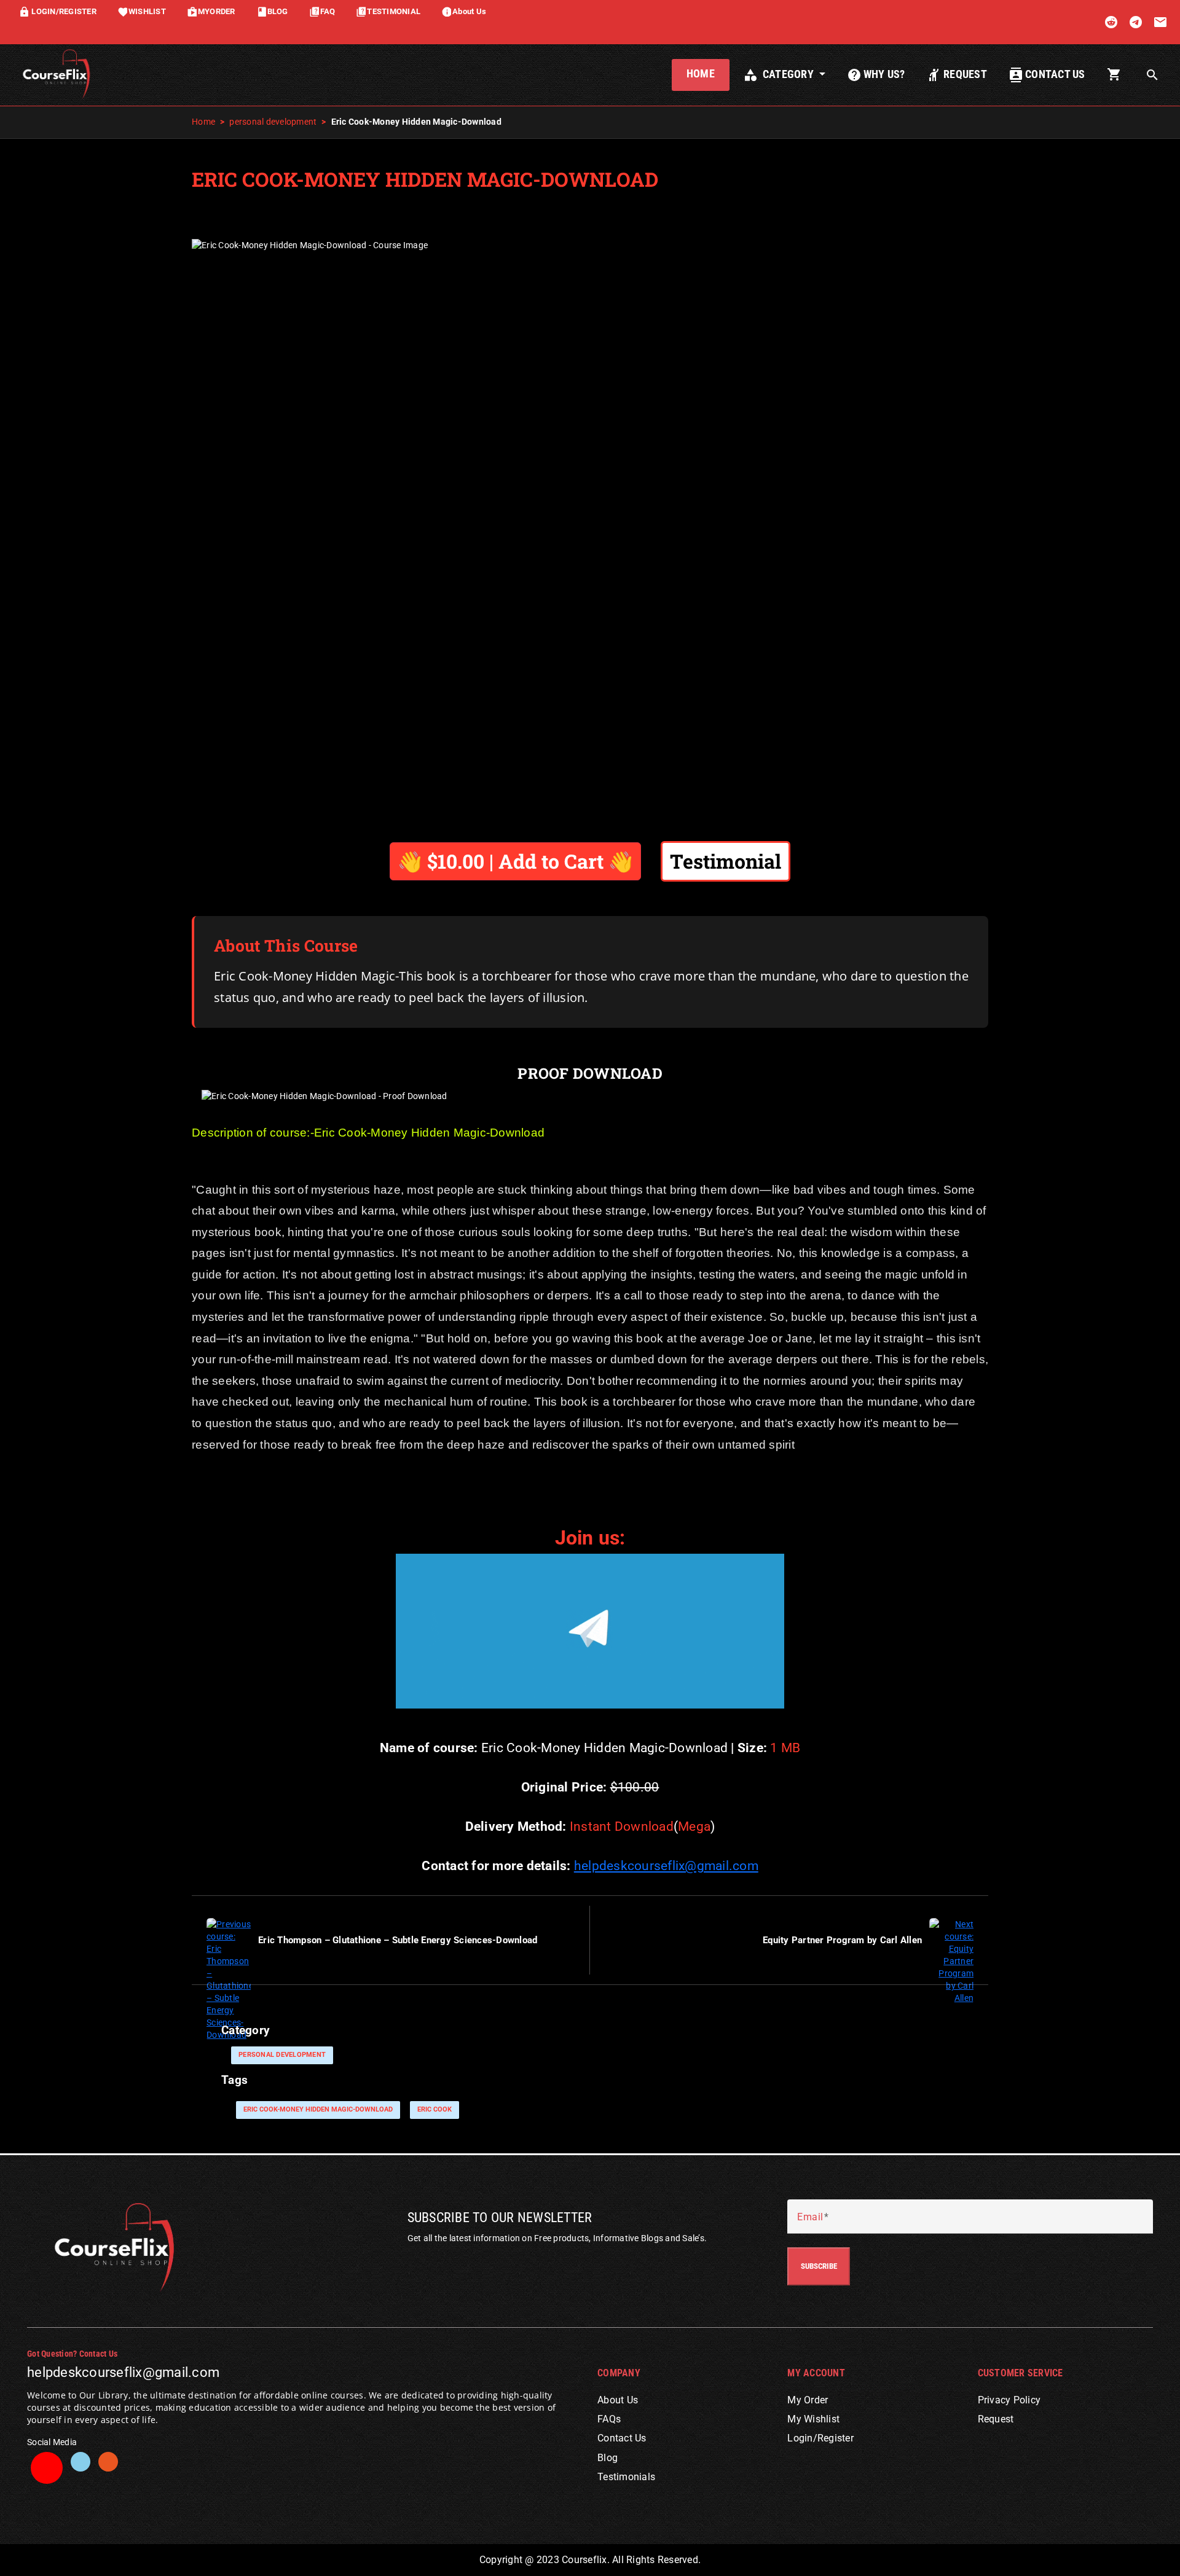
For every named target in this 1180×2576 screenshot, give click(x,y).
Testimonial (726, 861)
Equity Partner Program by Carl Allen (842, 1940)
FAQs (609, 2419)
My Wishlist (813, 2419)
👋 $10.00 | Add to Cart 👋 (515, 861)
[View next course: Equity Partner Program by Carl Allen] (951, 1960)
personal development (273, 122)
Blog (608, 2458)
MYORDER (211, 11)
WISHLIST (142, 11)
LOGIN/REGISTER (57, 11)
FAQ (322, 11)
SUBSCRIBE (819, 2266)
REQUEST (957, 75)
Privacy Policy (1009, 2400)
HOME (701, 74)
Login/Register (820, 2438)
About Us (464, 11)
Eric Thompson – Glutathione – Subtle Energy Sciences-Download (398, 1940)
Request (996, 2419)
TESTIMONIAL (388, 11)
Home (203, 122)
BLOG (272, 11)
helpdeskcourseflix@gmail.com (666, 1866)
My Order (808, 2400)
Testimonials (626, 2477)
